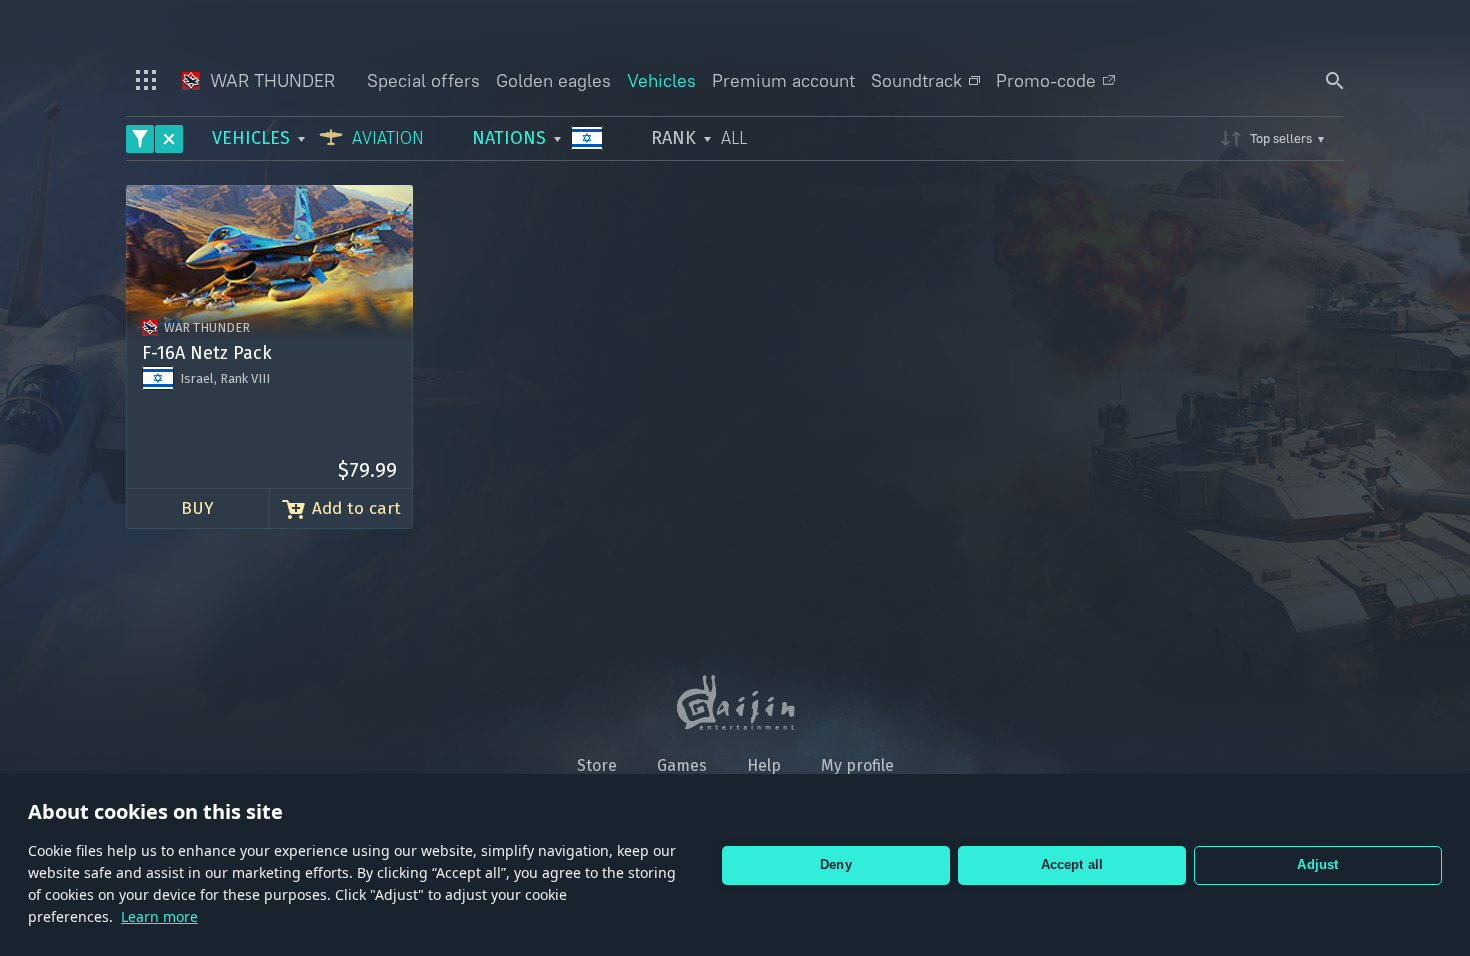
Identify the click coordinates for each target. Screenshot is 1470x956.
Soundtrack (916, 80)
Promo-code (1046, 80)
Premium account (783, 80)
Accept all (1072, 864)
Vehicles (661, 80)
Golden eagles (553, 80)
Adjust (1317, 864)
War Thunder (270, 80)
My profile (857, 765)
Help (764, 765)
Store (597, 765)
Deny (836, 864)
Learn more (159, 916)
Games (682, 765)
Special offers (423, 80)
